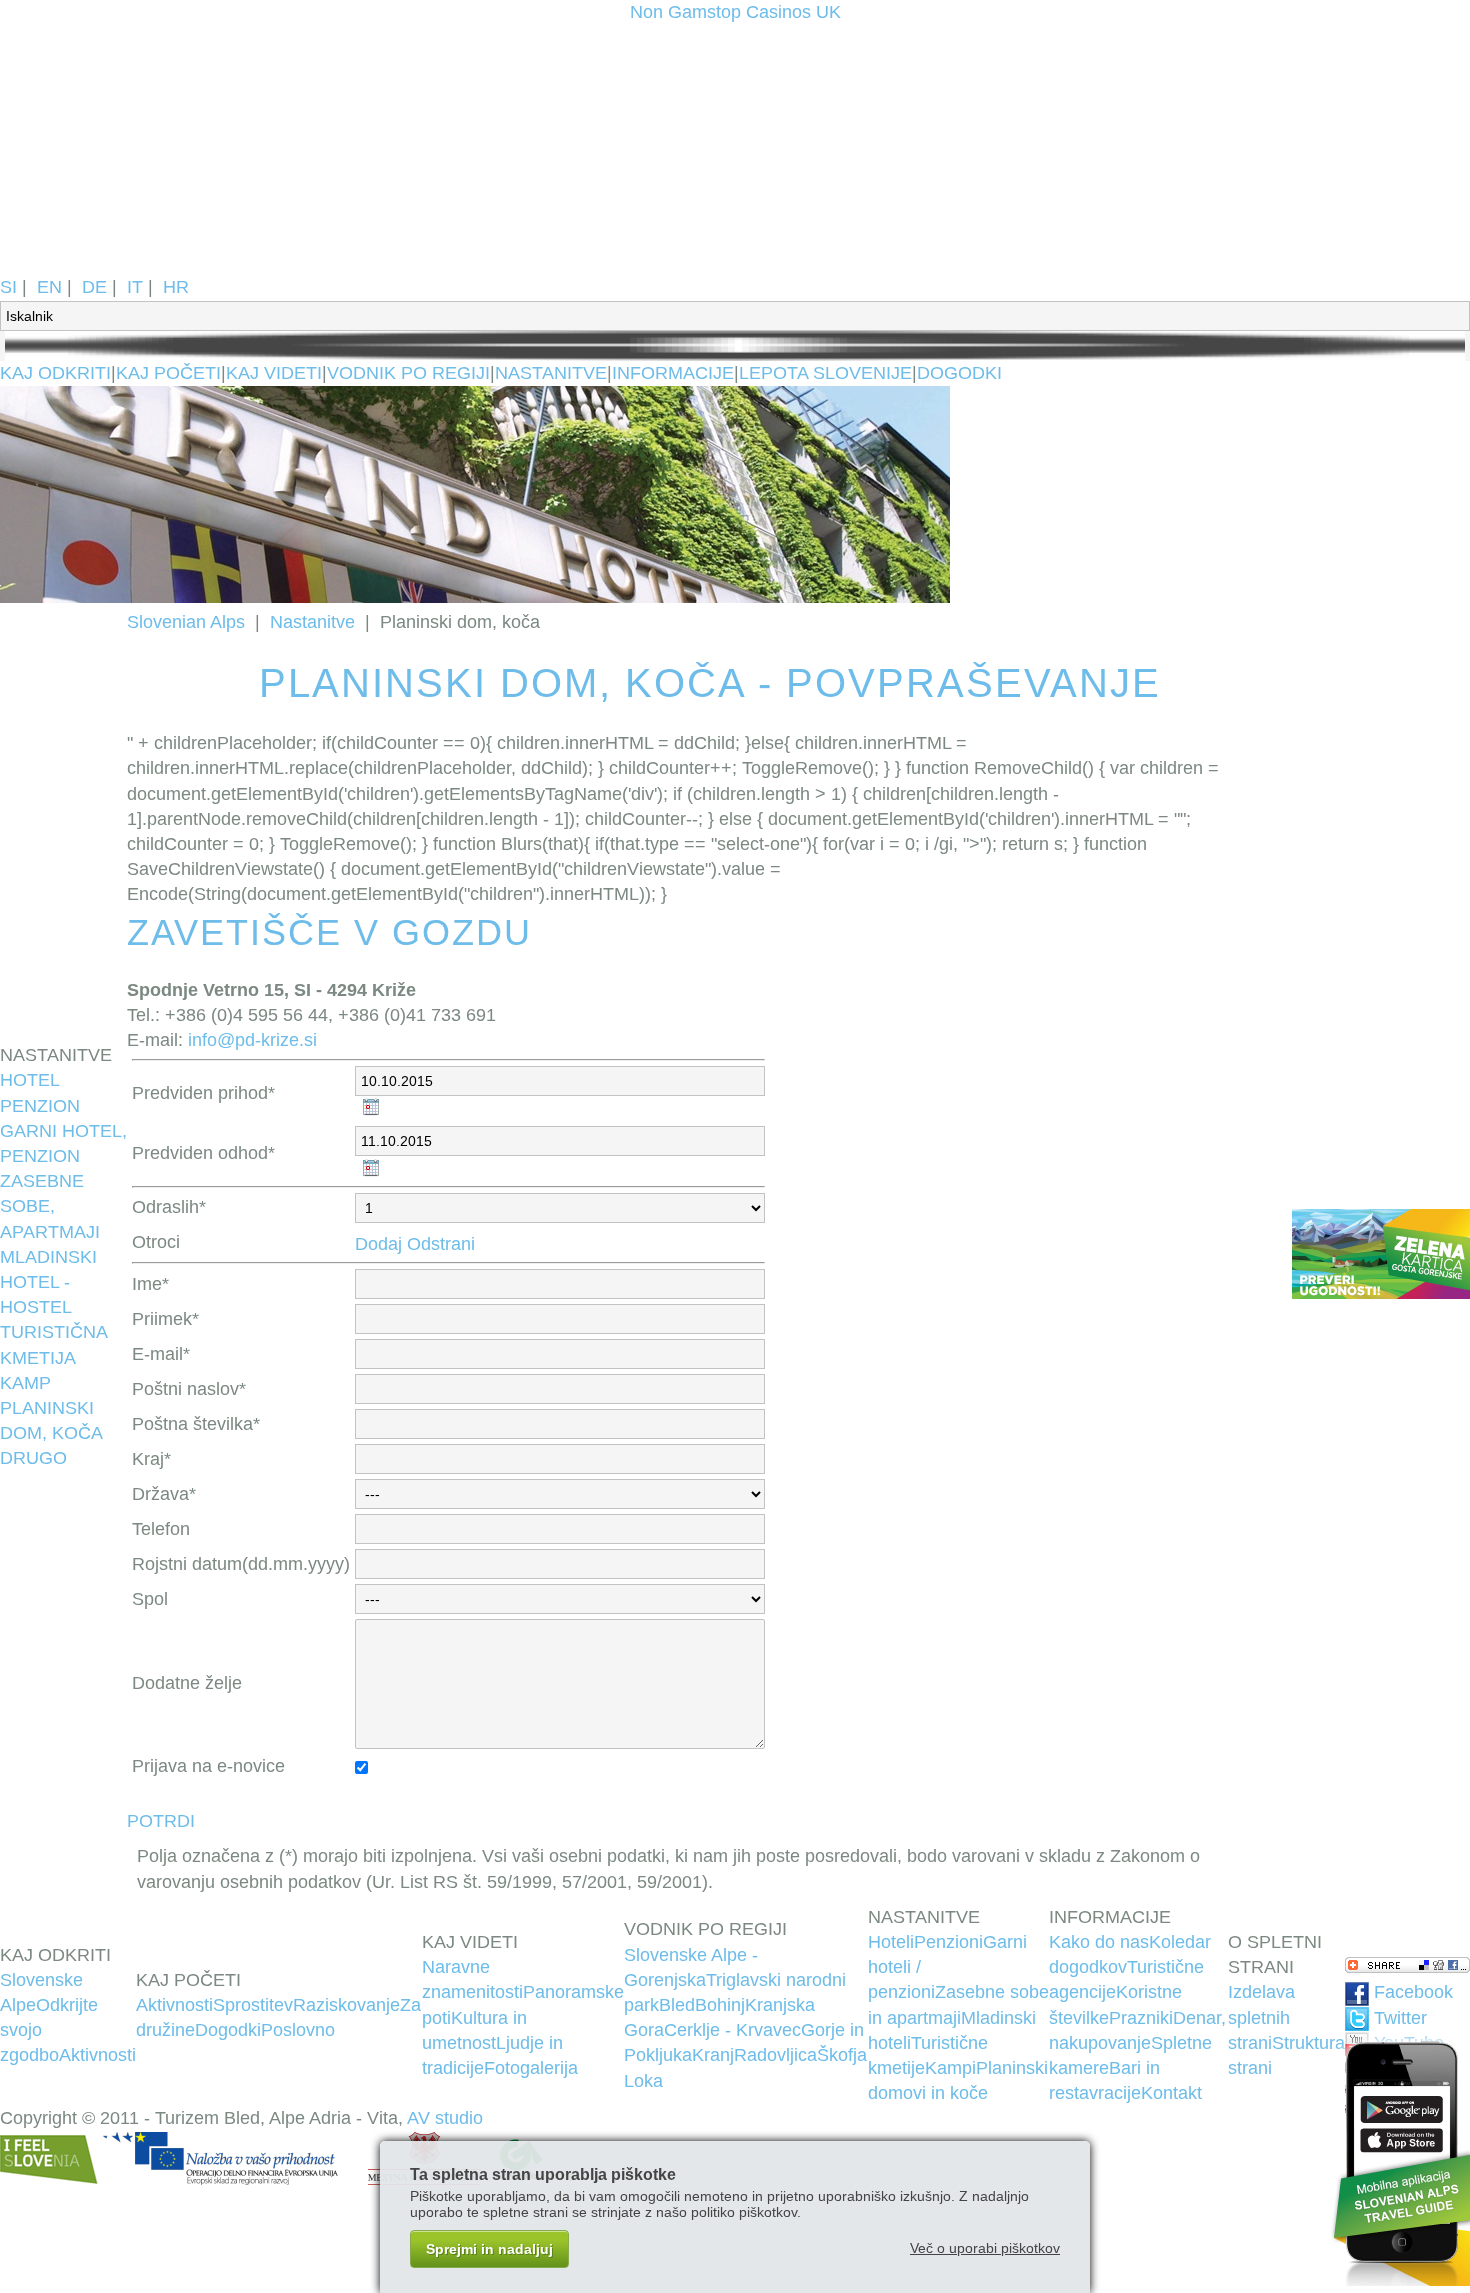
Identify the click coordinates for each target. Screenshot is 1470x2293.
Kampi (950, 2068)
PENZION (40, 1106)
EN (49, 287)
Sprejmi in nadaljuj (489, 2249)
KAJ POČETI (168, 373)
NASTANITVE (551, 373)
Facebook (1411, 1992)
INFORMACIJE (673, 373)
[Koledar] (370, 1108)
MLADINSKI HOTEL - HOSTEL (48, 1282)
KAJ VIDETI (274, 373)
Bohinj (720, 2005)
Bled (677, 2005)
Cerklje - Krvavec (732, 2030)
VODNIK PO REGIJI (408, 373)
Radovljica (775, 2055)
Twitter (1398, 2018)
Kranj (713, 2055)
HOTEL (30, 1080)
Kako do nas (1099, 1942)
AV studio (445, 2118)
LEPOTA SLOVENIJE (825, 373)
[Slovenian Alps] (190, 262)
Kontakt (1171, 2093)
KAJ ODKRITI (55, 373)
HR (176, 287)
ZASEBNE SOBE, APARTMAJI (50, 1206)
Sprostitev (253, 2005)
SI (8, 287)
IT (135, 287)
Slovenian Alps (186, 622)
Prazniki (1141, 2018)
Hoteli (891, 1942)
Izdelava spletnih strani (1261, 2017)
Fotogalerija (531, 2068)
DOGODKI (959, 373)
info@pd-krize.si (252, 1040)
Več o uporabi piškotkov (985, 2248)
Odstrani (441, 1244)
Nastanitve (312, 622)
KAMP (25, 1383)
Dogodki (228, 2030)
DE (94, 287)
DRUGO (33, 1458)
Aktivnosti (97, 2055)
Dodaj (378, 1244)
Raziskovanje (346, 2005)
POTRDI (161, 1821)
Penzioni (948, 1942)
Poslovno (298, 2030)
